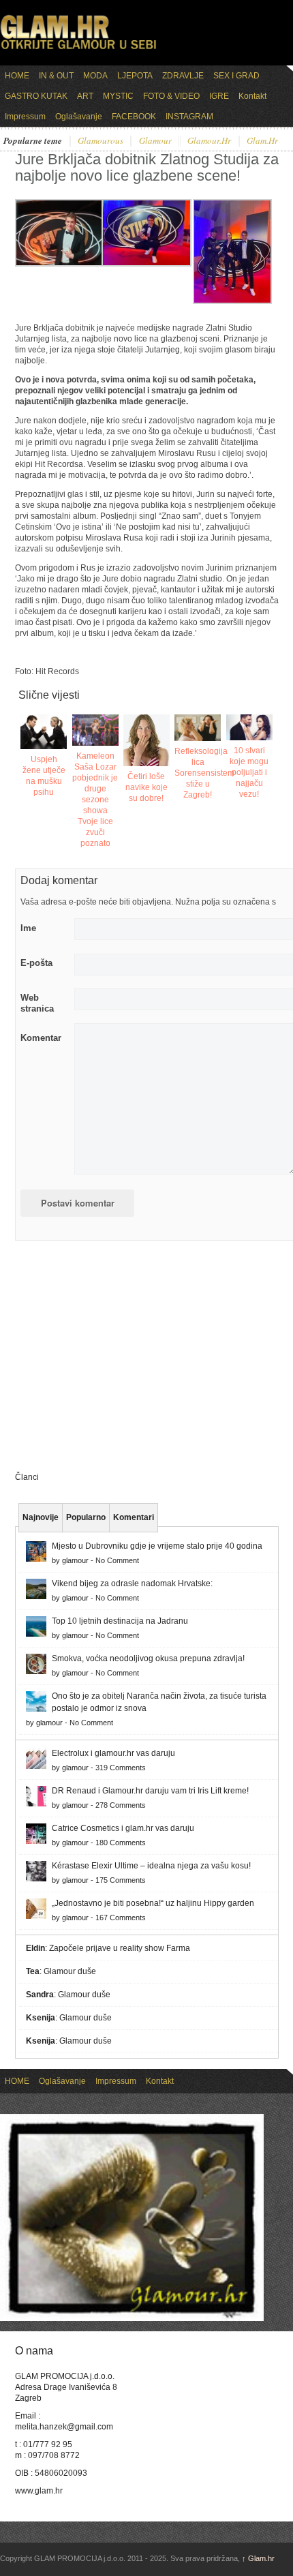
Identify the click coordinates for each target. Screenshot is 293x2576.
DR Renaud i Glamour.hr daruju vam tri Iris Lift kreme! (150, 1791)
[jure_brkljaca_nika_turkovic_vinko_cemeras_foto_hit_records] (232, 301)
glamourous (101, 141)
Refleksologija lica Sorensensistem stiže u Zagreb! (204, 773)
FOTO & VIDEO (171, 96)
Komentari (134, 1517)
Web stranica (37, 1003)
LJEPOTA (135, 76)
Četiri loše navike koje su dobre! (146, 787)
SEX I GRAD (236, 76)
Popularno (86, 1517)
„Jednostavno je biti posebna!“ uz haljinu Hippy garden (153, 1903)
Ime (28, 928)
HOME (17, 76)
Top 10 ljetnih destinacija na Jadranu (120, 1621)
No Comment (117, 1560)
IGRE (219, 96)
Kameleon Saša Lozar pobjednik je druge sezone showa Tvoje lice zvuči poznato (95, 800)
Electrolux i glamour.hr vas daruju (113, 1753)
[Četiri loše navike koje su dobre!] (146, 740)
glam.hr (262, 141)
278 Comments (121, 1805)
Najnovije (41, 1517)
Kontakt (252, 96)
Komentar (41, 1038)
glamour (155, 141)
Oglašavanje (79, 117)
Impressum (25, 117)
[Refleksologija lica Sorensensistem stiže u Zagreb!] (198, 728)
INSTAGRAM (189, 117)
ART (85, 96)
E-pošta (36, 963)
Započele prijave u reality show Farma (120, 1948)
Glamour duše (70, 1971)
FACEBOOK (134, 117)
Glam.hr (258, 2558)
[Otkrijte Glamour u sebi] (78, 49)
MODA (95, 76)
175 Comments (121, 1880)
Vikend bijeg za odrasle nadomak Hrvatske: (132, 1584)
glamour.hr (209, 141)
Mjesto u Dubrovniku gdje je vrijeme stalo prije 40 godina (157, 1546)
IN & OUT (56, 76)
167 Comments (121, 1918)
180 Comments (121, 1843)
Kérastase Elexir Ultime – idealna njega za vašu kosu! (151, 1866)
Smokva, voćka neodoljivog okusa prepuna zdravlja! (148, 1658)
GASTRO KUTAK (36, 96)
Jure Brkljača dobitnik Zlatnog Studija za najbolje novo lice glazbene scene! (147, 167)
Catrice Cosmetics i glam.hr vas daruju (123, 1828)
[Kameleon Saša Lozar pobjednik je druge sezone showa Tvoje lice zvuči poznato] (95, 730)
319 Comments (121, 1768)
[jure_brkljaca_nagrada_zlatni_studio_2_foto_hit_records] (146, 264)
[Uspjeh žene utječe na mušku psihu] (44, 732)
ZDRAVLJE (183, 76)
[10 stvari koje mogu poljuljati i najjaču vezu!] (249, 727)
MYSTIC (118, 96)
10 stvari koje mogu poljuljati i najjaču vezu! (249, 772)
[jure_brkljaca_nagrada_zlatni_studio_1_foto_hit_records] (60, 264)
